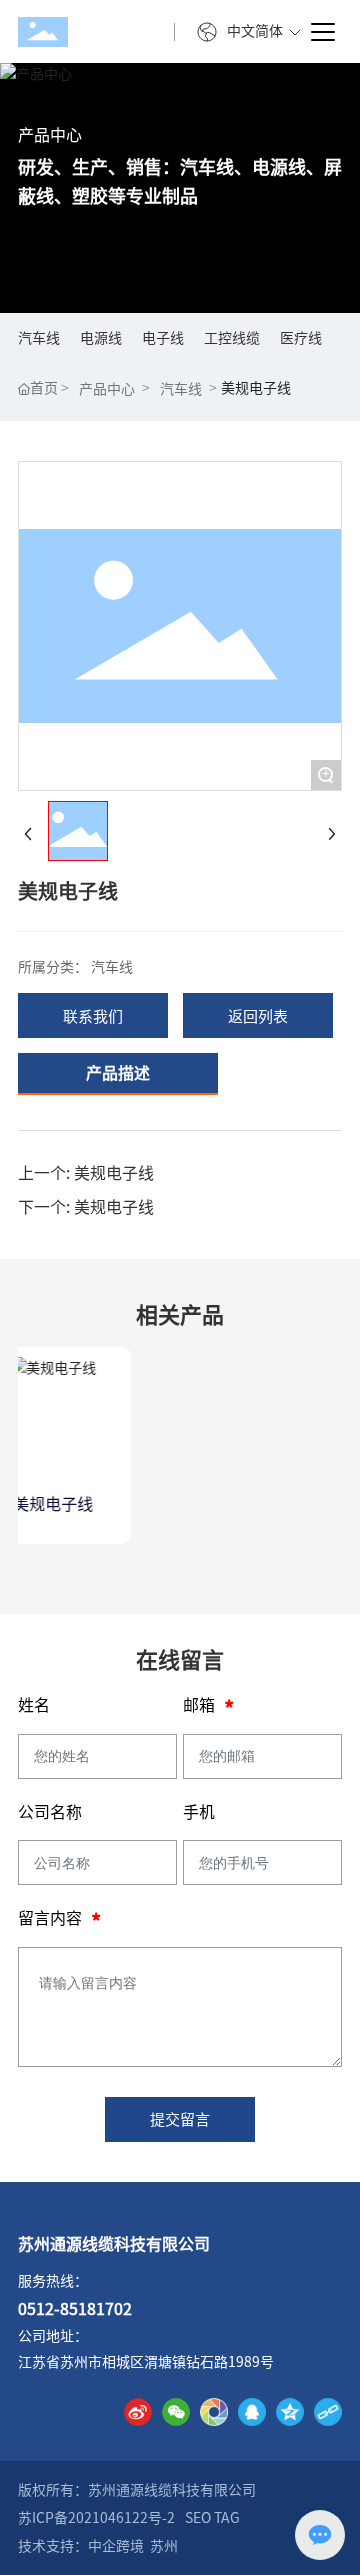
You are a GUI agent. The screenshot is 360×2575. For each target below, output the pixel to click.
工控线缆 (232, 338)
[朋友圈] (214, 2412)
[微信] (176, 2412)
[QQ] (252, 2412)
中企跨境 (116, 2546)
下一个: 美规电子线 (86, 1207)
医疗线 (301, 338)
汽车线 (39, 338)
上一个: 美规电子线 (86, 1173)
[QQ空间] (290, 2412)
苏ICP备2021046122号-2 (96, 2518)
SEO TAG (212, 2518)
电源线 (101, 338)
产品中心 (50, 135)
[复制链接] (328, 2412)
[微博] (138, 2412)
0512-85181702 (75, 2309)
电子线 (163, 338)
